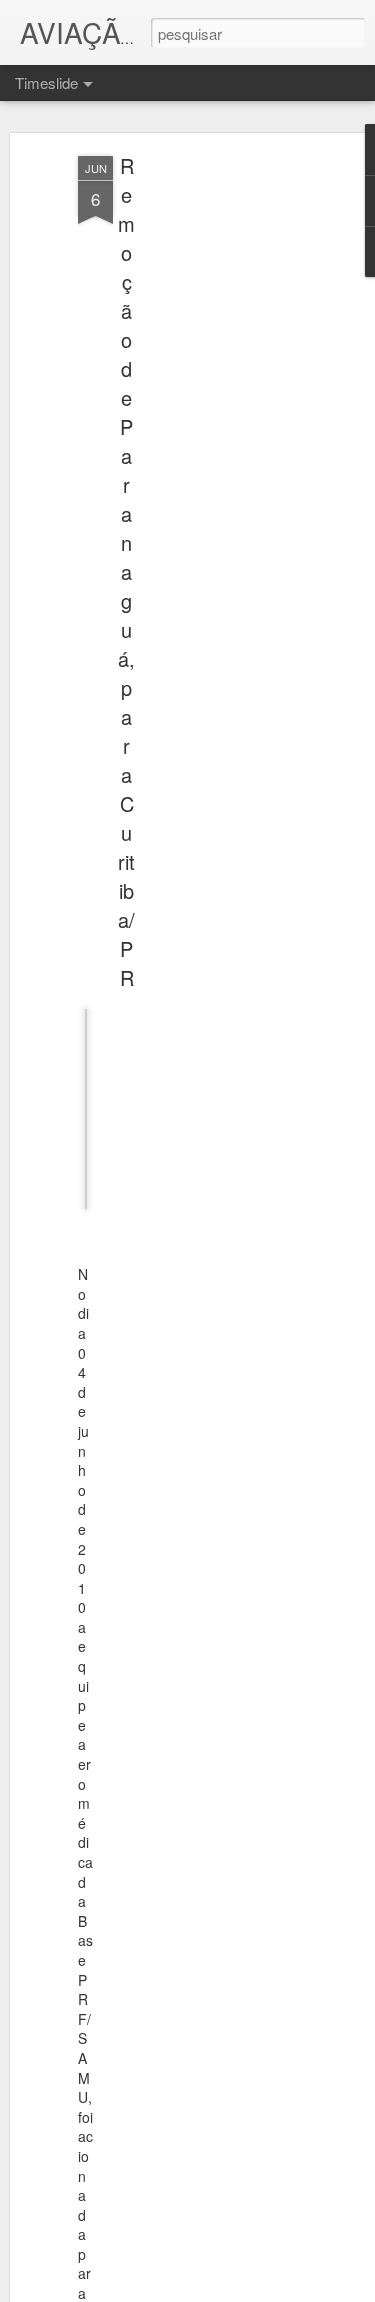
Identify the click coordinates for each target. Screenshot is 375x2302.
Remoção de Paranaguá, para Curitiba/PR (126, 571)
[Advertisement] (203, 471)
